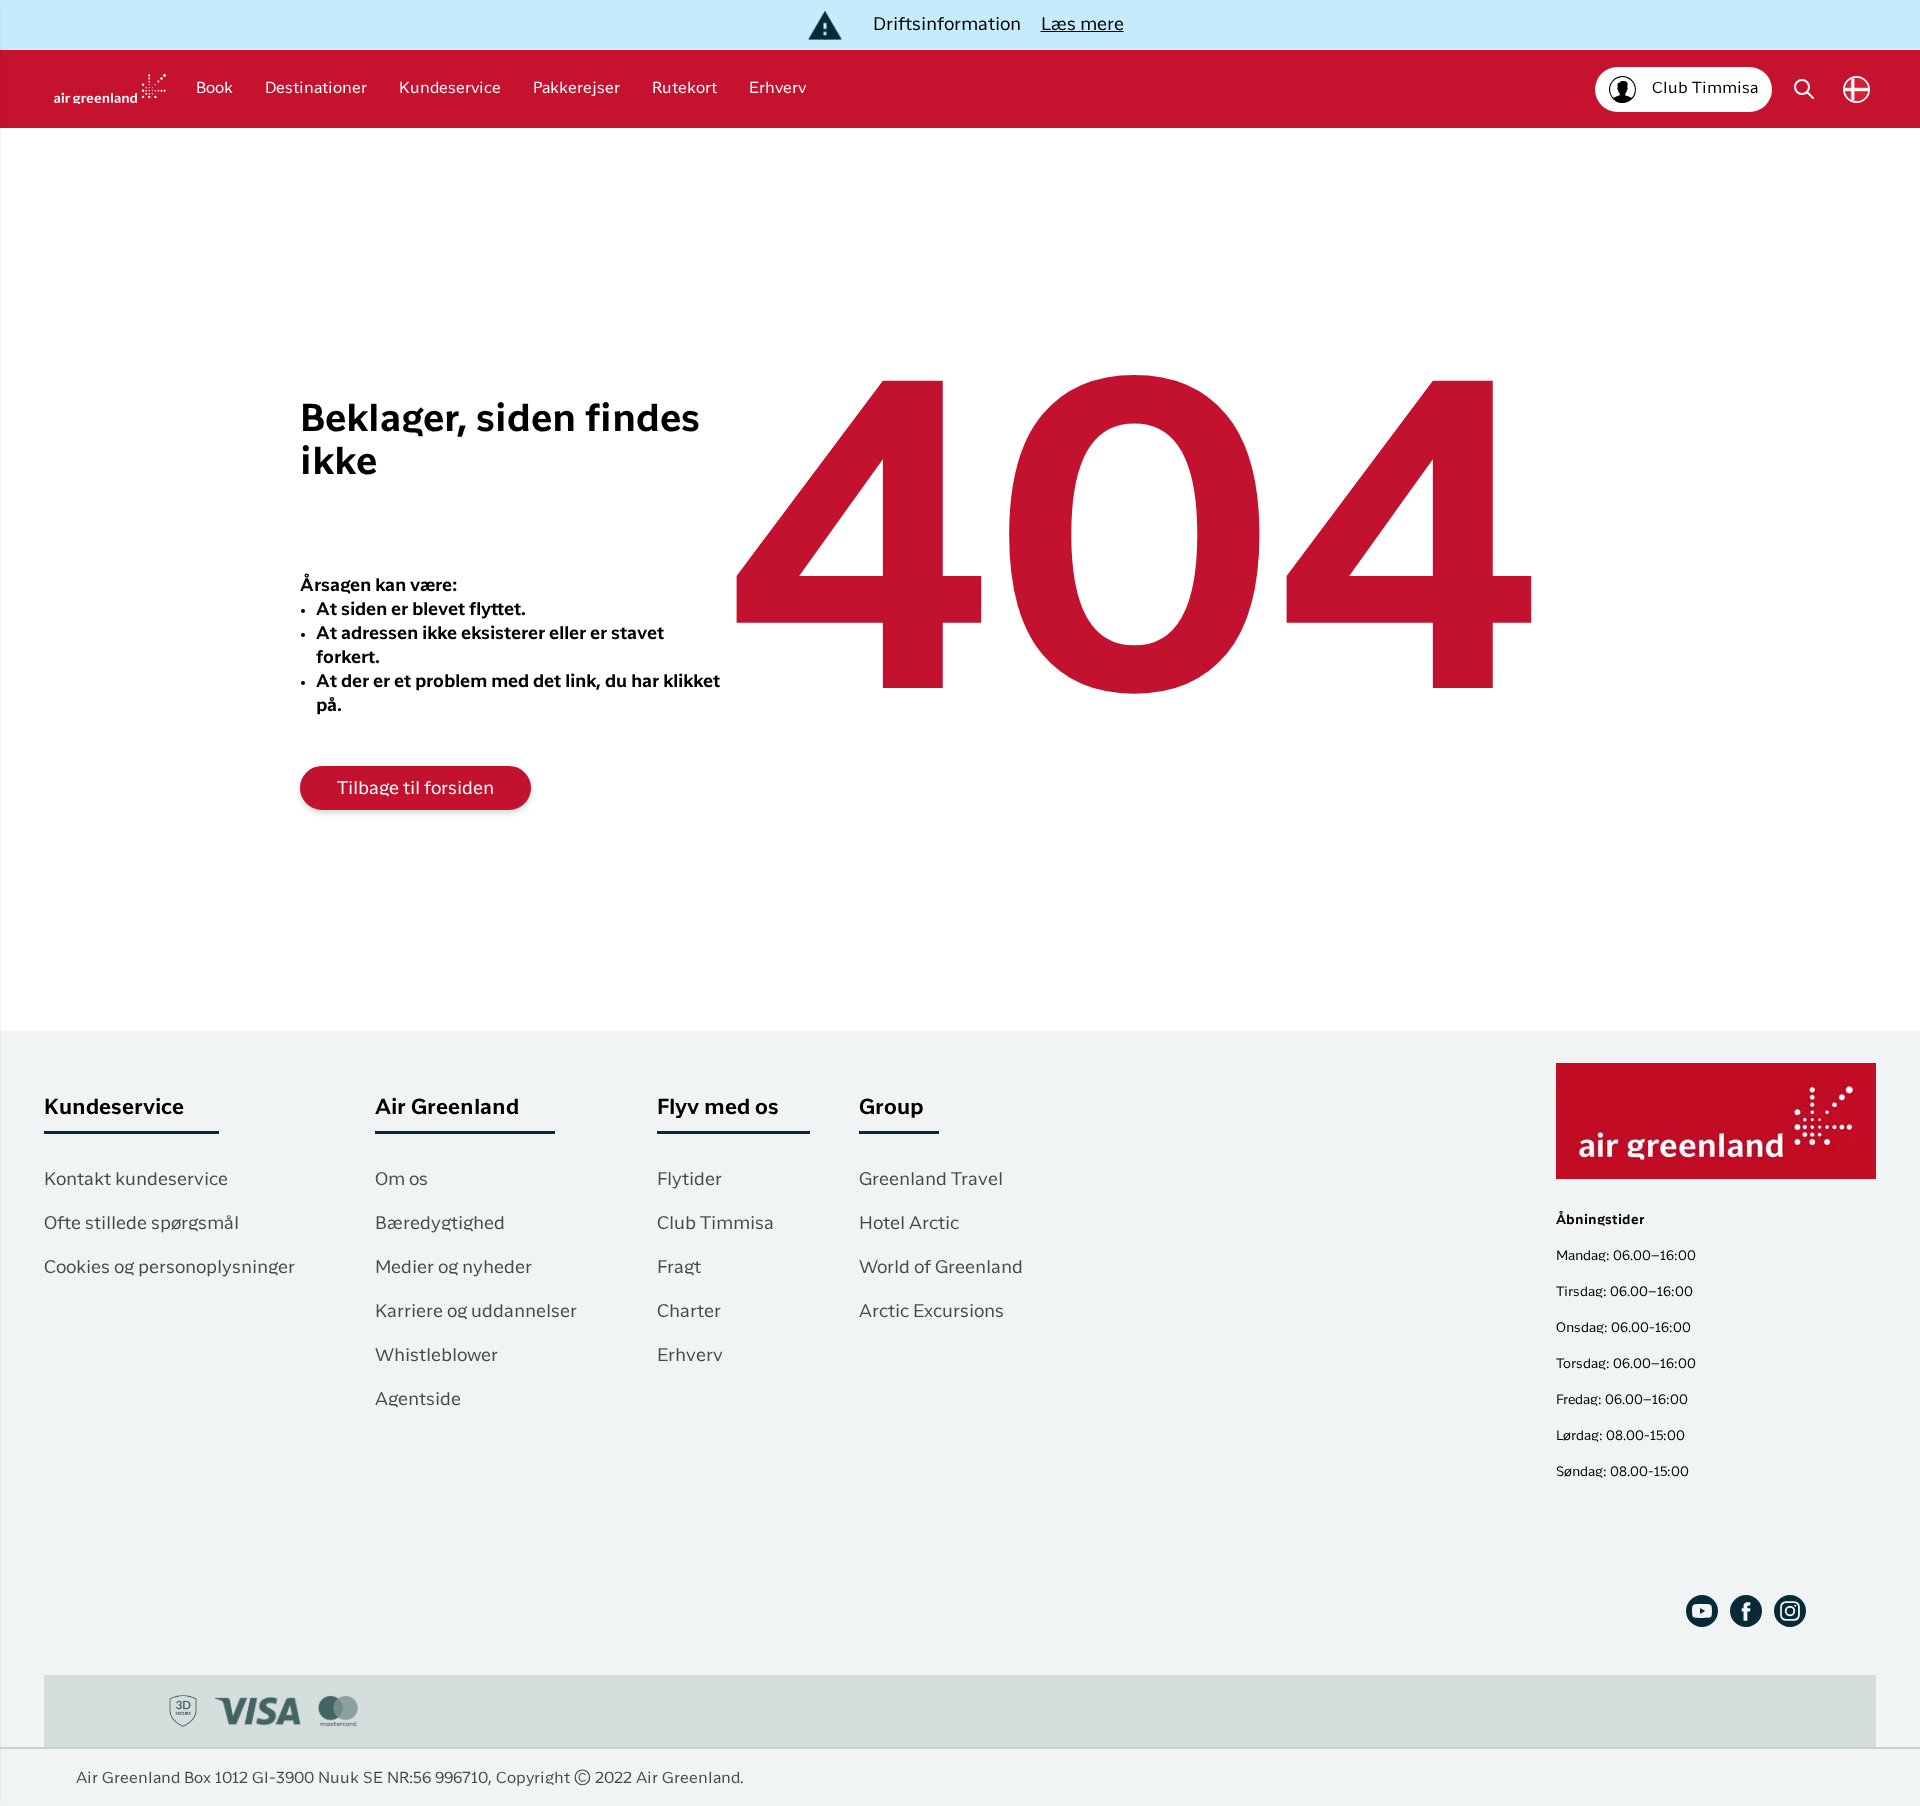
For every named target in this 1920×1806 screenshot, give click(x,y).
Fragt (679, 1268)
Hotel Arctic (909, 1224)
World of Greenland (941, 1268)
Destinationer (316, 89)
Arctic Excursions (931, 1312)
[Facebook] (1746, 1611)
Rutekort (684, 89)
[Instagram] (1790, 1611)
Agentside (418, 1400)
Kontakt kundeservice (136, 1180)
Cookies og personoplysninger (169, 1268)
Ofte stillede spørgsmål (141, 1224)
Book (214, 89)
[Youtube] (1702, 1611)
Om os (401, 1180)
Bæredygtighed (440, 1224)
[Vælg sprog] (1856, 89)
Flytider (689, 1180)
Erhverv (777, 89)
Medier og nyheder (453, 1268)
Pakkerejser (576, 89)
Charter (689, 1312)
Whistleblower (436, 1356)
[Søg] (1804, 89)
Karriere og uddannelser (476, 1312)
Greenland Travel (931, 1180)
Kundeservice (450, 89)
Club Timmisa (715, 1224)
